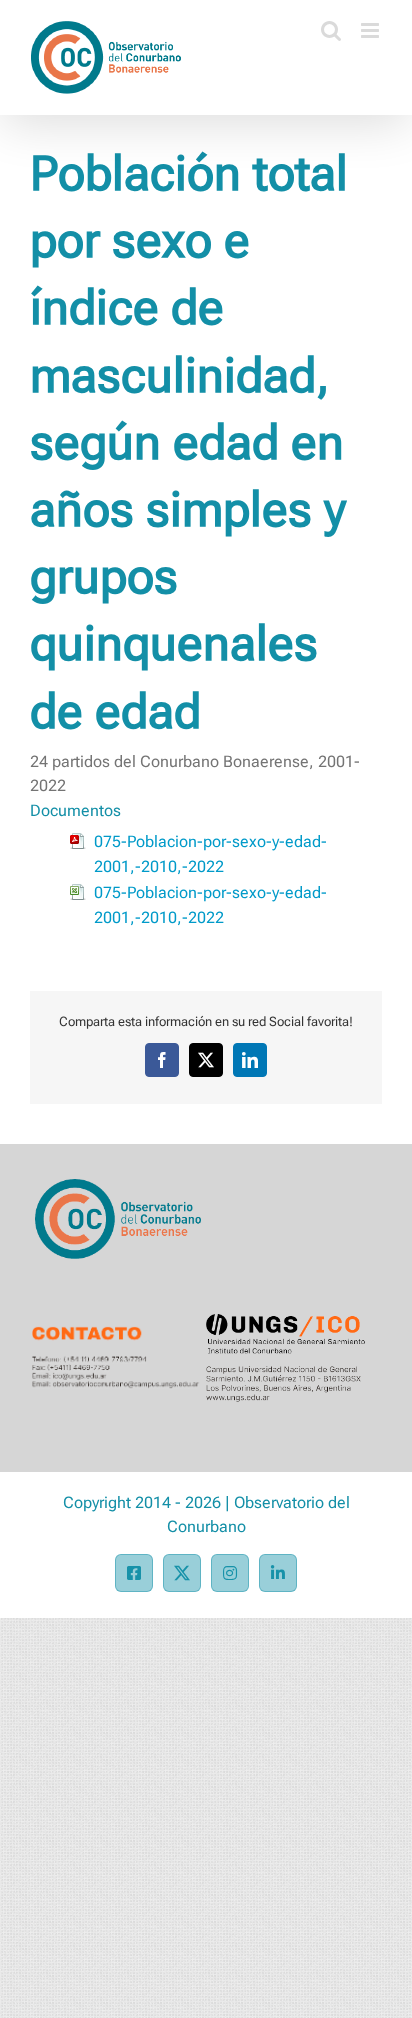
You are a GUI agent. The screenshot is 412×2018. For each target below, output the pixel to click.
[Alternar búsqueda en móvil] (331, 30)
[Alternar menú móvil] (371, 30)
